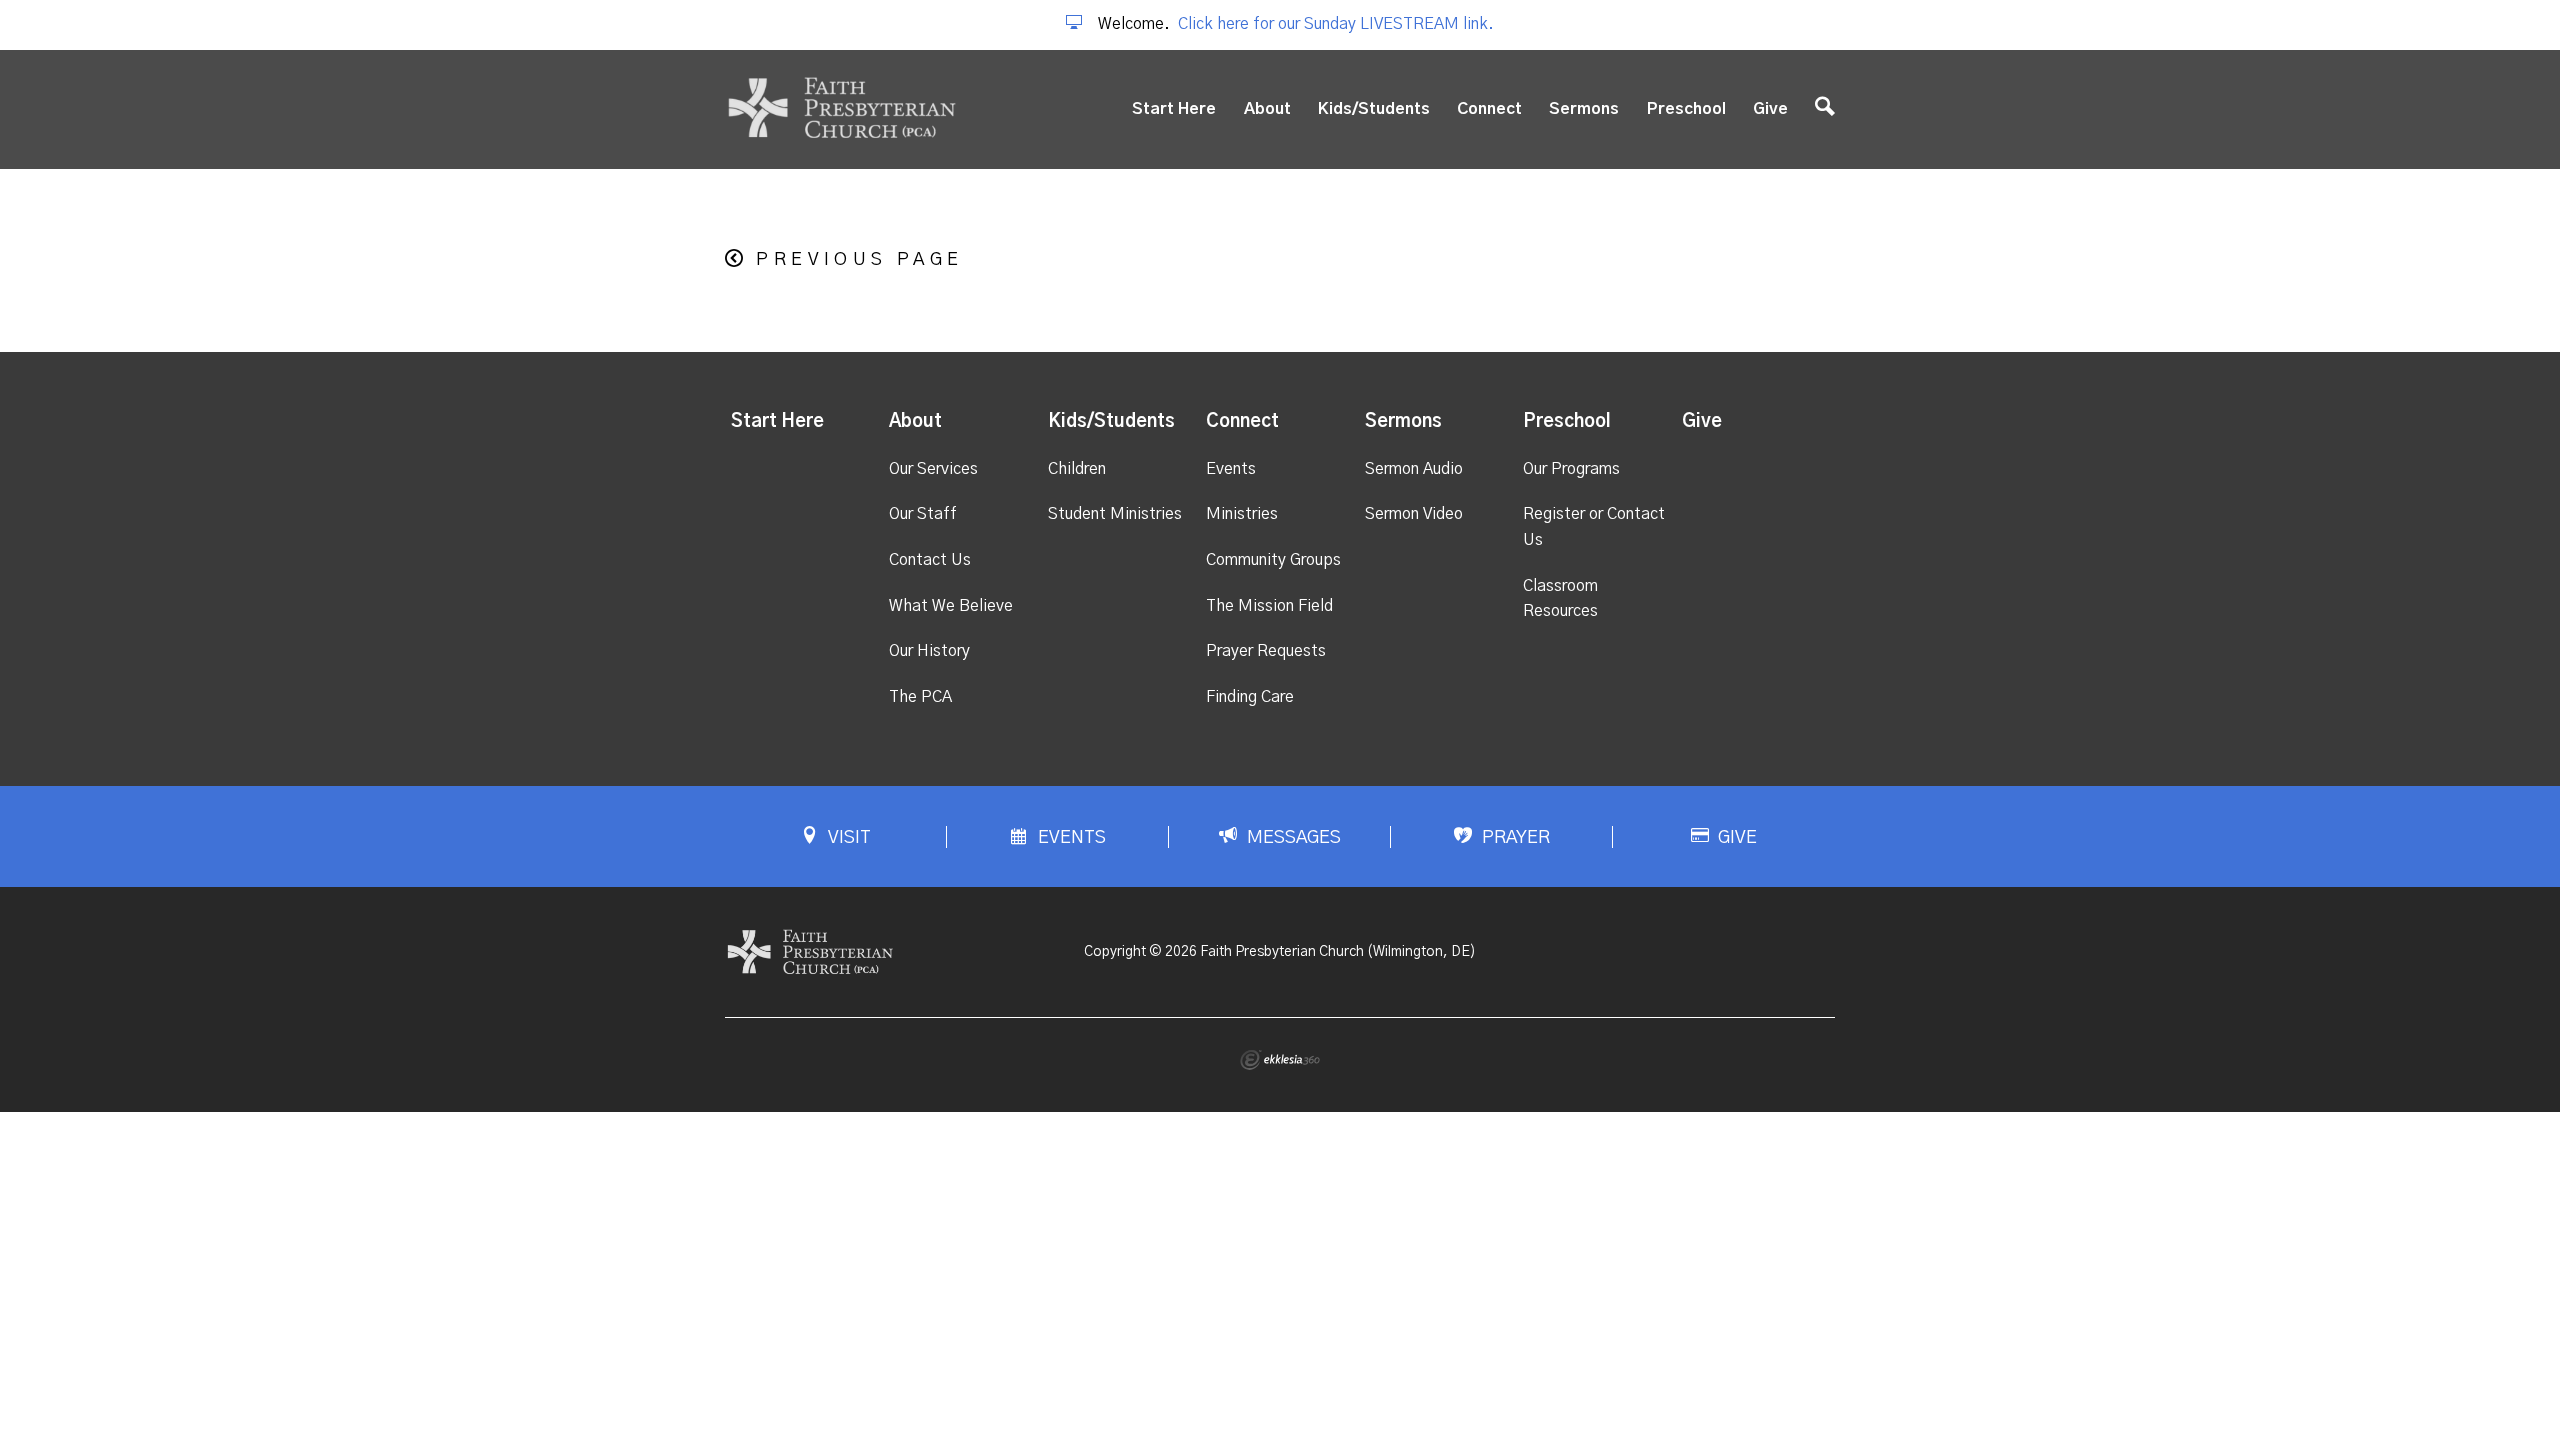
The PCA (920, 697)
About (1267, 109)
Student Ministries (1115, 514)
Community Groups (1273, 560)
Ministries (1242, 514)
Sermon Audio (1414, 469)
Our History (929, 651)
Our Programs (1571, 469)
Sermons (1584, 109)
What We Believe (951, 606)
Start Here (1174, 109)
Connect (1489, 109)
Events (1231, 469)
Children (1077, 469)
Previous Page (859, 260)
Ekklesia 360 (1280, 1060)
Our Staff (923, 514)
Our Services (933, 469)
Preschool (1686, 109)
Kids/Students (1374, 109)
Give (1770, 109)
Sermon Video (1414, 514)
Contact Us (930, 560)
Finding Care (1250, 697)
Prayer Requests (1266, 651)
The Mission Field (1269, 606)
